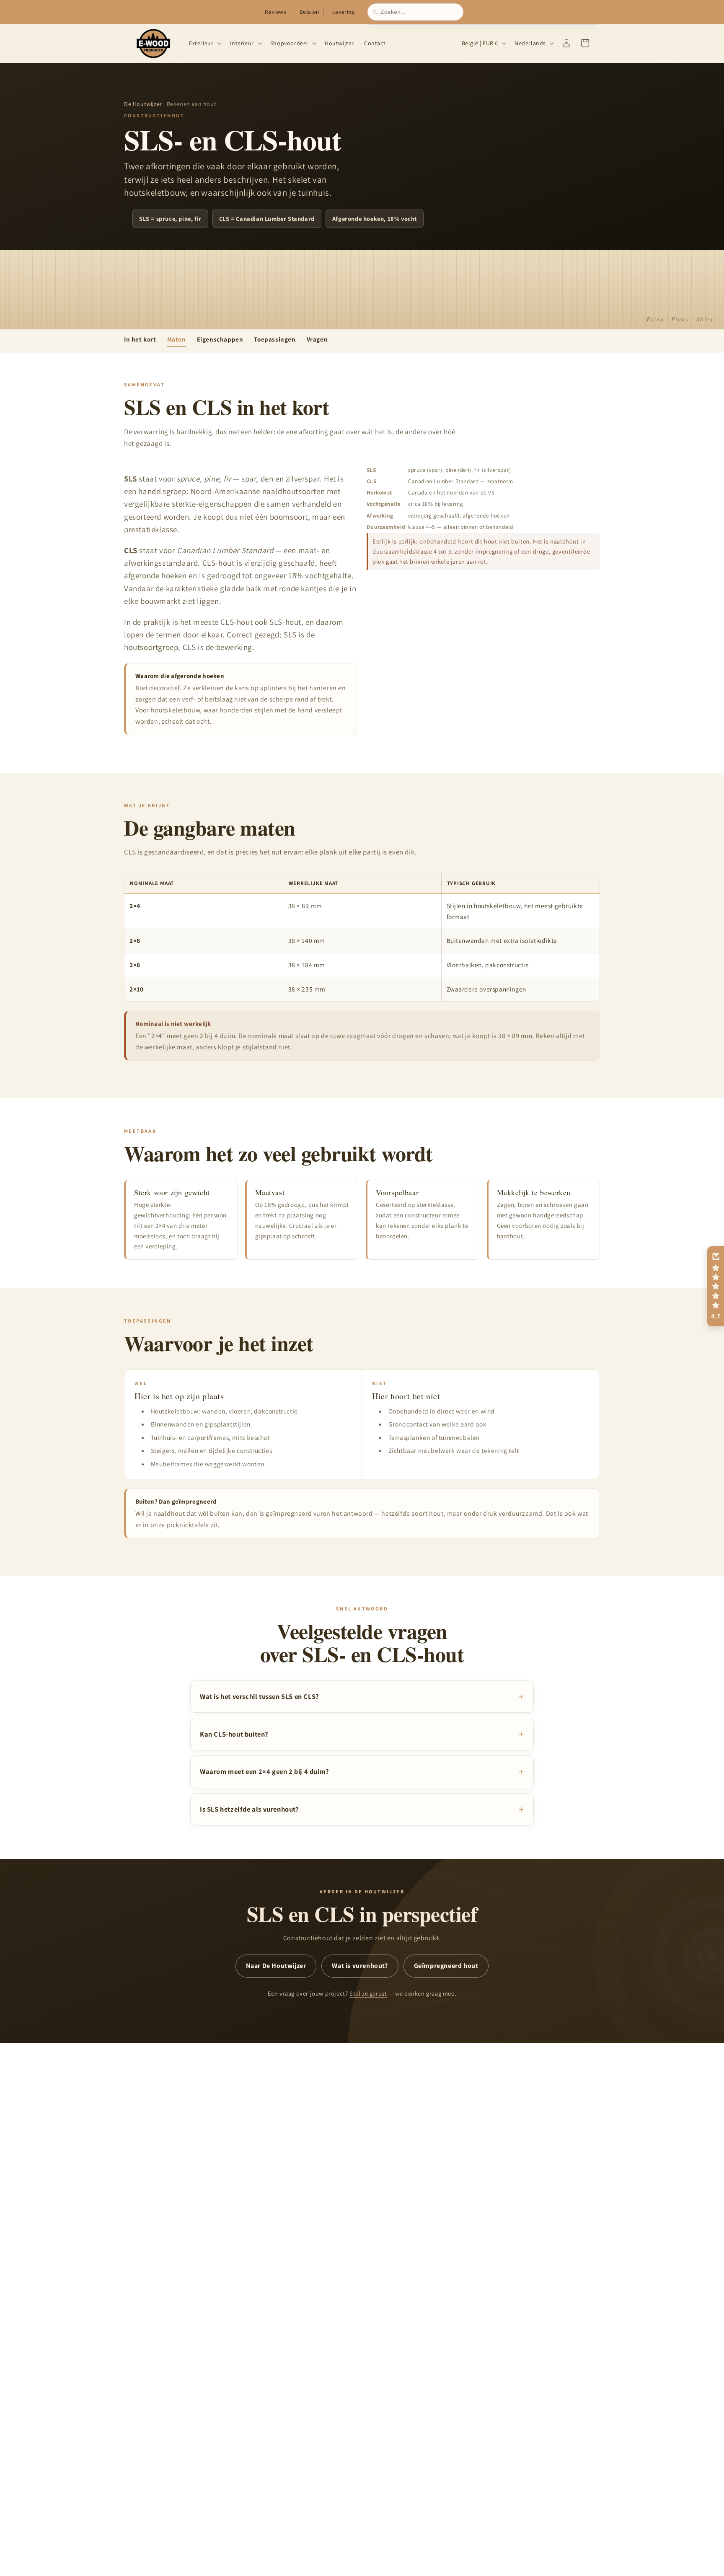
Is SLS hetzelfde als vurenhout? (250, 1809)
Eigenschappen (220, 339)
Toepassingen (275, 339)
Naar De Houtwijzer (276, 1966)
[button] (204, 43)
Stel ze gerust (368, 1993)
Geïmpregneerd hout (446, 1966)
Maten (177, 339)
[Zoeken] (377, 12)
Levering (344, 12)
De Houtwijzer (143, 104)
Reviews (275, 12)
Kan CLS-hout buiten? (234, 1734)
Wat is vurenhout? (360, 1966)
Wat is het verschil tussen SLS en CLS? (260, 1696)
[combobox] (419, 12)
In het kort (140, 339)
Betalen (309, 12)
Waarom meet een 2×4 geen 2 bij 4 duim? (265, 1771)
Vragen (317, 339)
